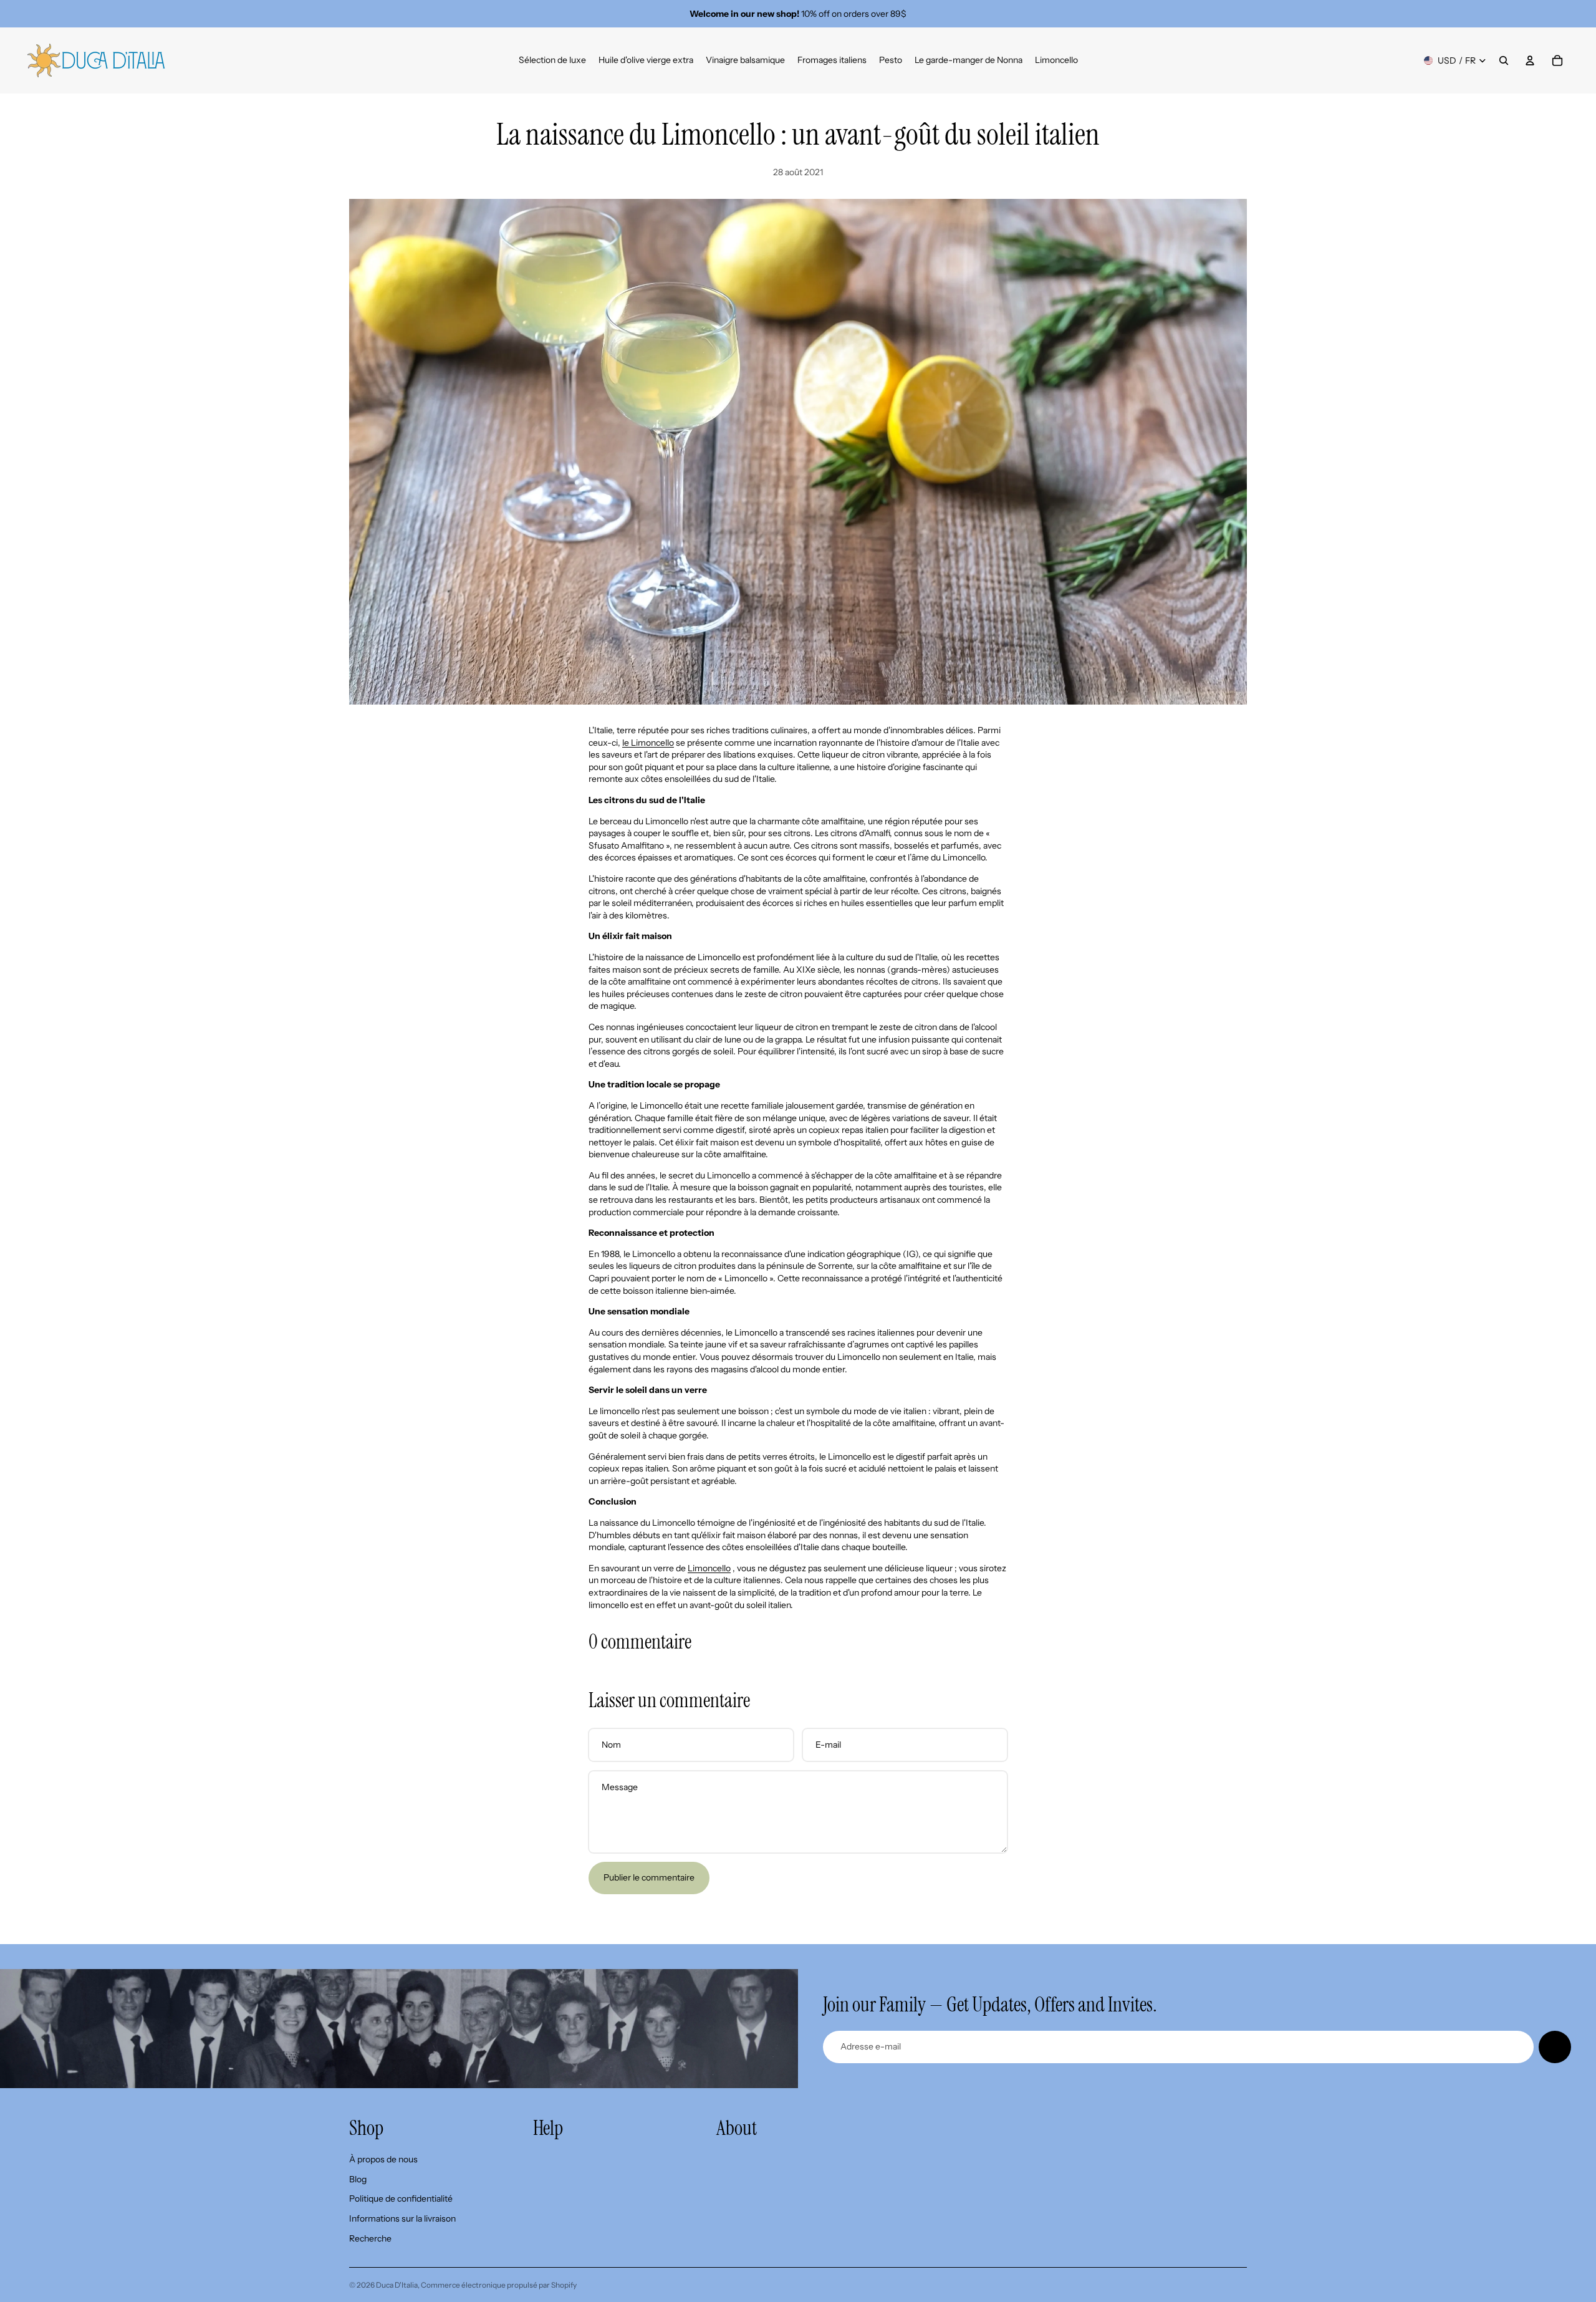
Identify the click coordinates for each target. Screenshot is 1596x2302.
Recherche (370, 2238)
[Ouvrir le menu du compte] (1530, 60)
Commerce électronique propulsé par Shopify (499, 2285)
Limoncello (709, 1568)
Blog (358, 2179)
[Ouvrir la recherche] (1504, 60)
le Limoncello (648, 743)
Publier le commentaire (649, 1877)
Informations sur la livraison (402, 2218)
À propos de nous (383, 2159)
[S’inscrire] (1555, 2047)
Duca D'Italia (397, 2285)
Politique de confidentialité (401, 2198)
